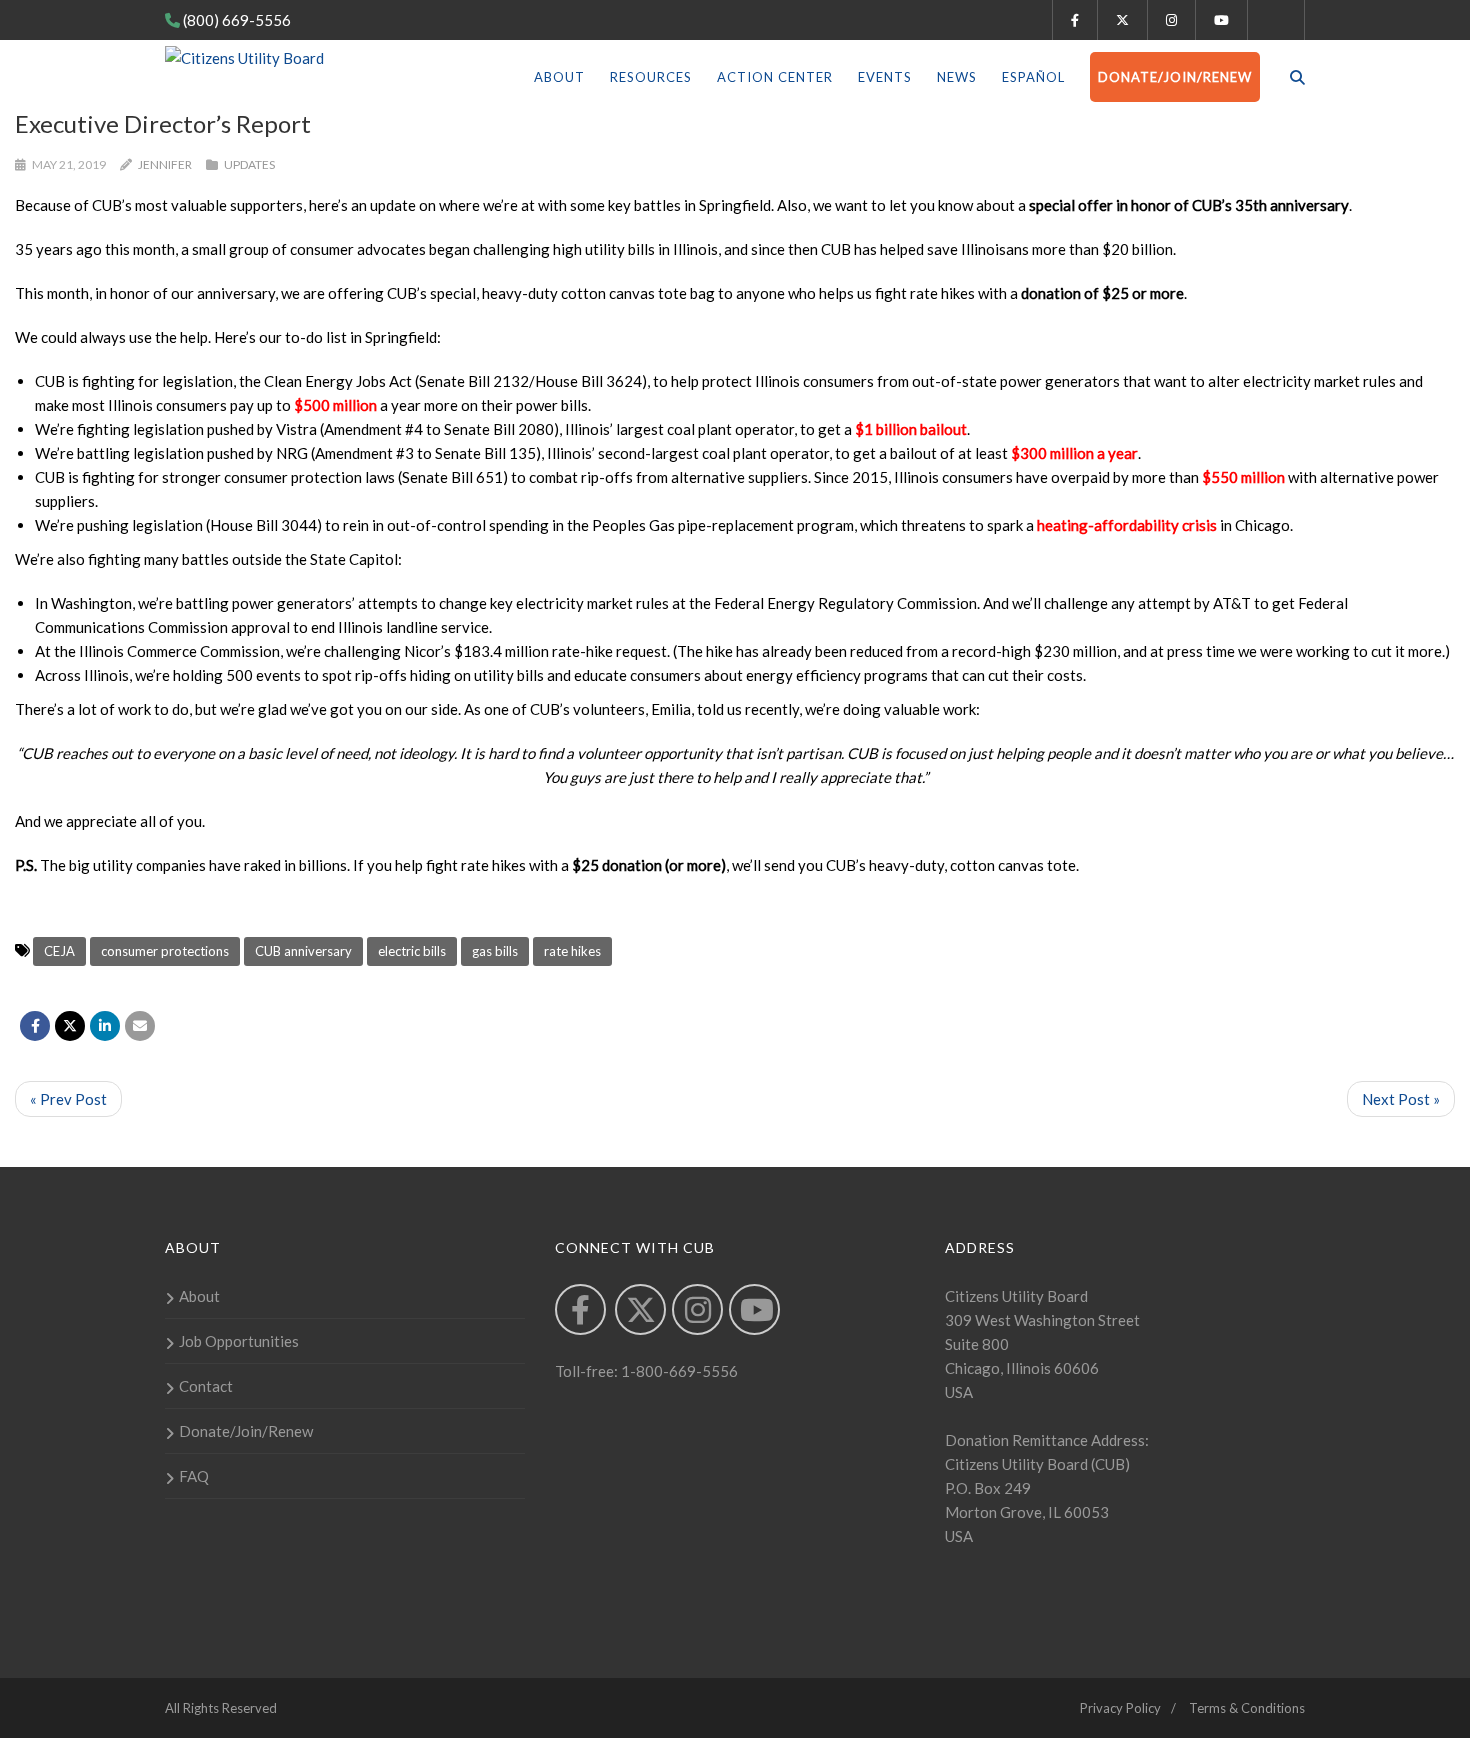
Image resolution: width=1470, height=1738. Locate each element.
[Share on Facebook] (35, 1026)
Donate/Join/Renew (1175, 77)
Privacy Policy (1120, 1708)
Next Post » (1401, 1099)
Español (1033, 77)
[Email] (140, 1026)
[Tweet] (70, 1026)
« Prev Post (68, 1099)
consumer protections (165, 951)
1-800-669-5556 (678, 1371)
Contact (206, 1386)
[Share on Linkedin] (105, 1026)
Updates (249, 164)
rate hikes (572, 951)
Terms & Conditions (1247, 1708)
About (559, 77)
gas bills (495, 951)
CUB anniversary (303, 951)
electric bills (412, 951)
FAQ (194, 1476)
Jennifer (165, 164)
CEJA (59, 951)
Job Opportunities (239, 1341)
